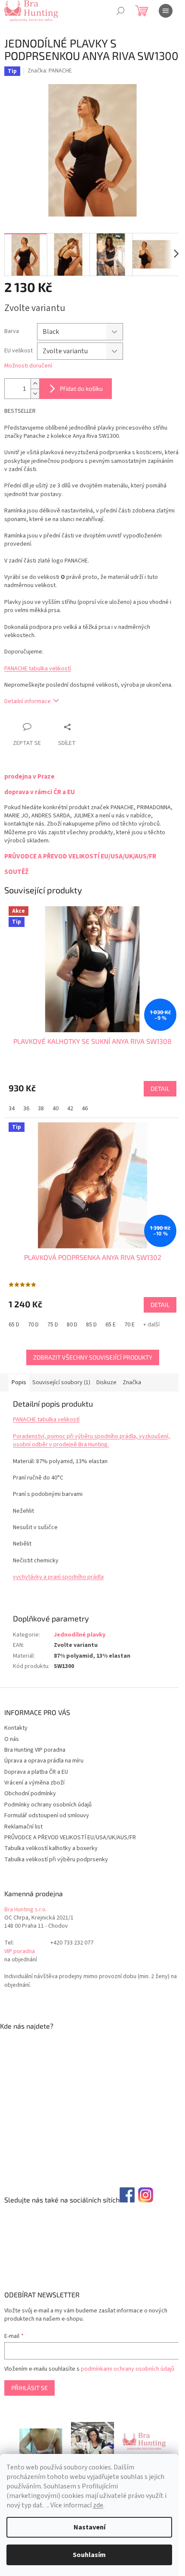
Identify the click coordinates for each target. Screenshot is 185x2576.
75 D (53, 1325)
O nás (12, 1739)
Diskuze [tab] (106, 1382)
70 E (129, 1325)
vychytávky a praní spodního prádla (58, 1577)
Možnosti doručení (28, 366)
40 (55, 1109)
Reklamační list (23, 1827)
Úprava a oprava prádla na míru (44, 1761)
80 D (72, 1325)
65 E (111, 1325)
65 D (14, 1325)
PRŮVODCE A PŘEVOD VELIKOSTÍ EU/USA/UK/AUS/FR (70, 1838)
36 (26, 1109)
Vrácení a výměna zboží (34, 1783)
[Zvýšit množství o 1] (35, 384)
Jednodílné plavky (80, 1635)
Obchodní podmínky (30, 1794)
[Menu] (166, 11)
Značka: (50, 71)
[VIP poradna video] (41, 2441)
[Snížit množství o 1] (35, 394)
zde (98, 2505)
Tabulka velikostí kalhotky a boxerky (51, 1848)
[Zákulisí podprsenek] (92, 2441)
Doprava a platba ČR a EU (36, 1772)
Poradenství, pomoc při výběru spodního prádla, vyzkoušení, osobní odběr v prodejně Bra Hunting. (91, 1440)
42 (70, 1109)
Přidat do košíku (81, 388)
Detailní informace (28, 701)
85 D (91, 1325)
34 (12, 1109)
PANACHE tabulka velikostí (38, 669)
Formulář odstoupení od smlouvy (47, 1816)
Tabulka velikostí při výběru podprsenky (56, 1860)
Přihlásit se (29, 2388)
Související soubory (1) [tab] (61, 1382)
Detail (160, 1089)
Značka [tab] (132, 1382)
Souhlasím (89, 2555)
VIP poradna (20, 1952)
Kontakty (16, 1728)
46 (85, 1109)
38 (41, 1109)
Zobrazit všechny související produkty (93, 1357)
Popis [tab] (19, 1382)
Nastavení (89, 2527)
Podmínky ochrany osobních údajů (48, 1805)
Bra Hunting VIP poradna (35, 1750)
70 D (33, 1325)
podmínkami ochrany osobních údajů (128, 2369)
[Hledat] (120, 11)
